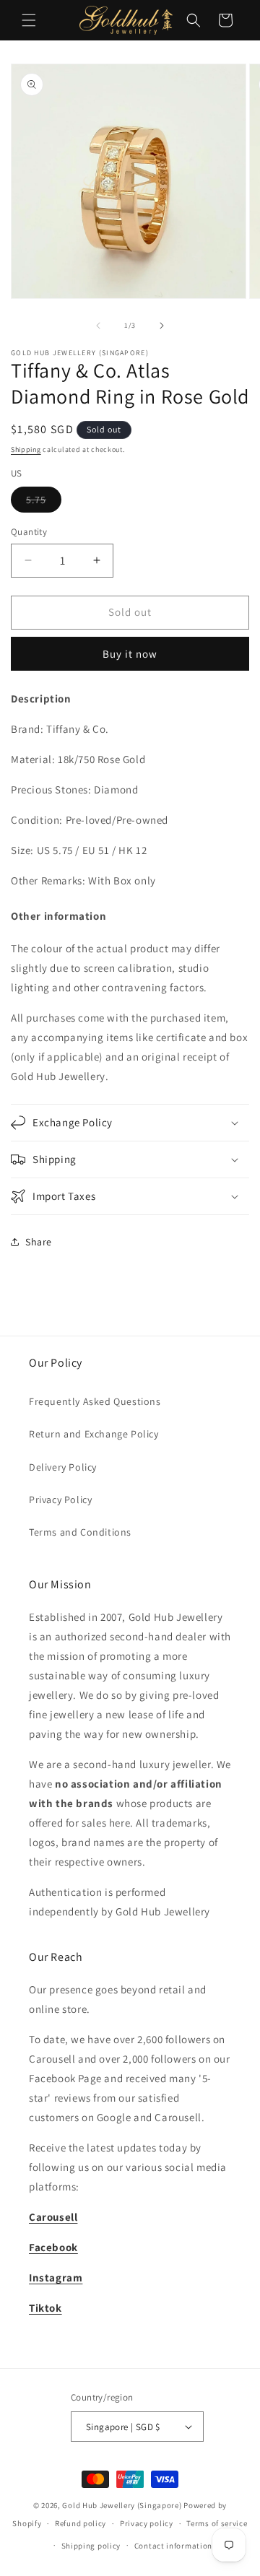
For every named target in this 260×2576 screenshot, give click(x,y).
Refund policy (81, 2523)
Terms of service (217, 2523)
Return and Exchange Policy (94, 1434)
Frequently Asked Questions (95, 1401)
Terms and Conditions (80, 1532)
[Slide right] (162, 326)
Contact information (173, 2546)
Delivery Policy (63, 1467)
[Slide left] (98, 326)
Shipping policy (91, 2546)
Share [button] (39, 1242)
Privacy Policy (60, 1500)
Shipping (26, 449)
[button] (29, 20)
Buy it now (130, 654)
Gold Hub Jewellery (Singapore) (122, 2505)
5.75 (44, 502)
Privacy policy (147, 2523)
